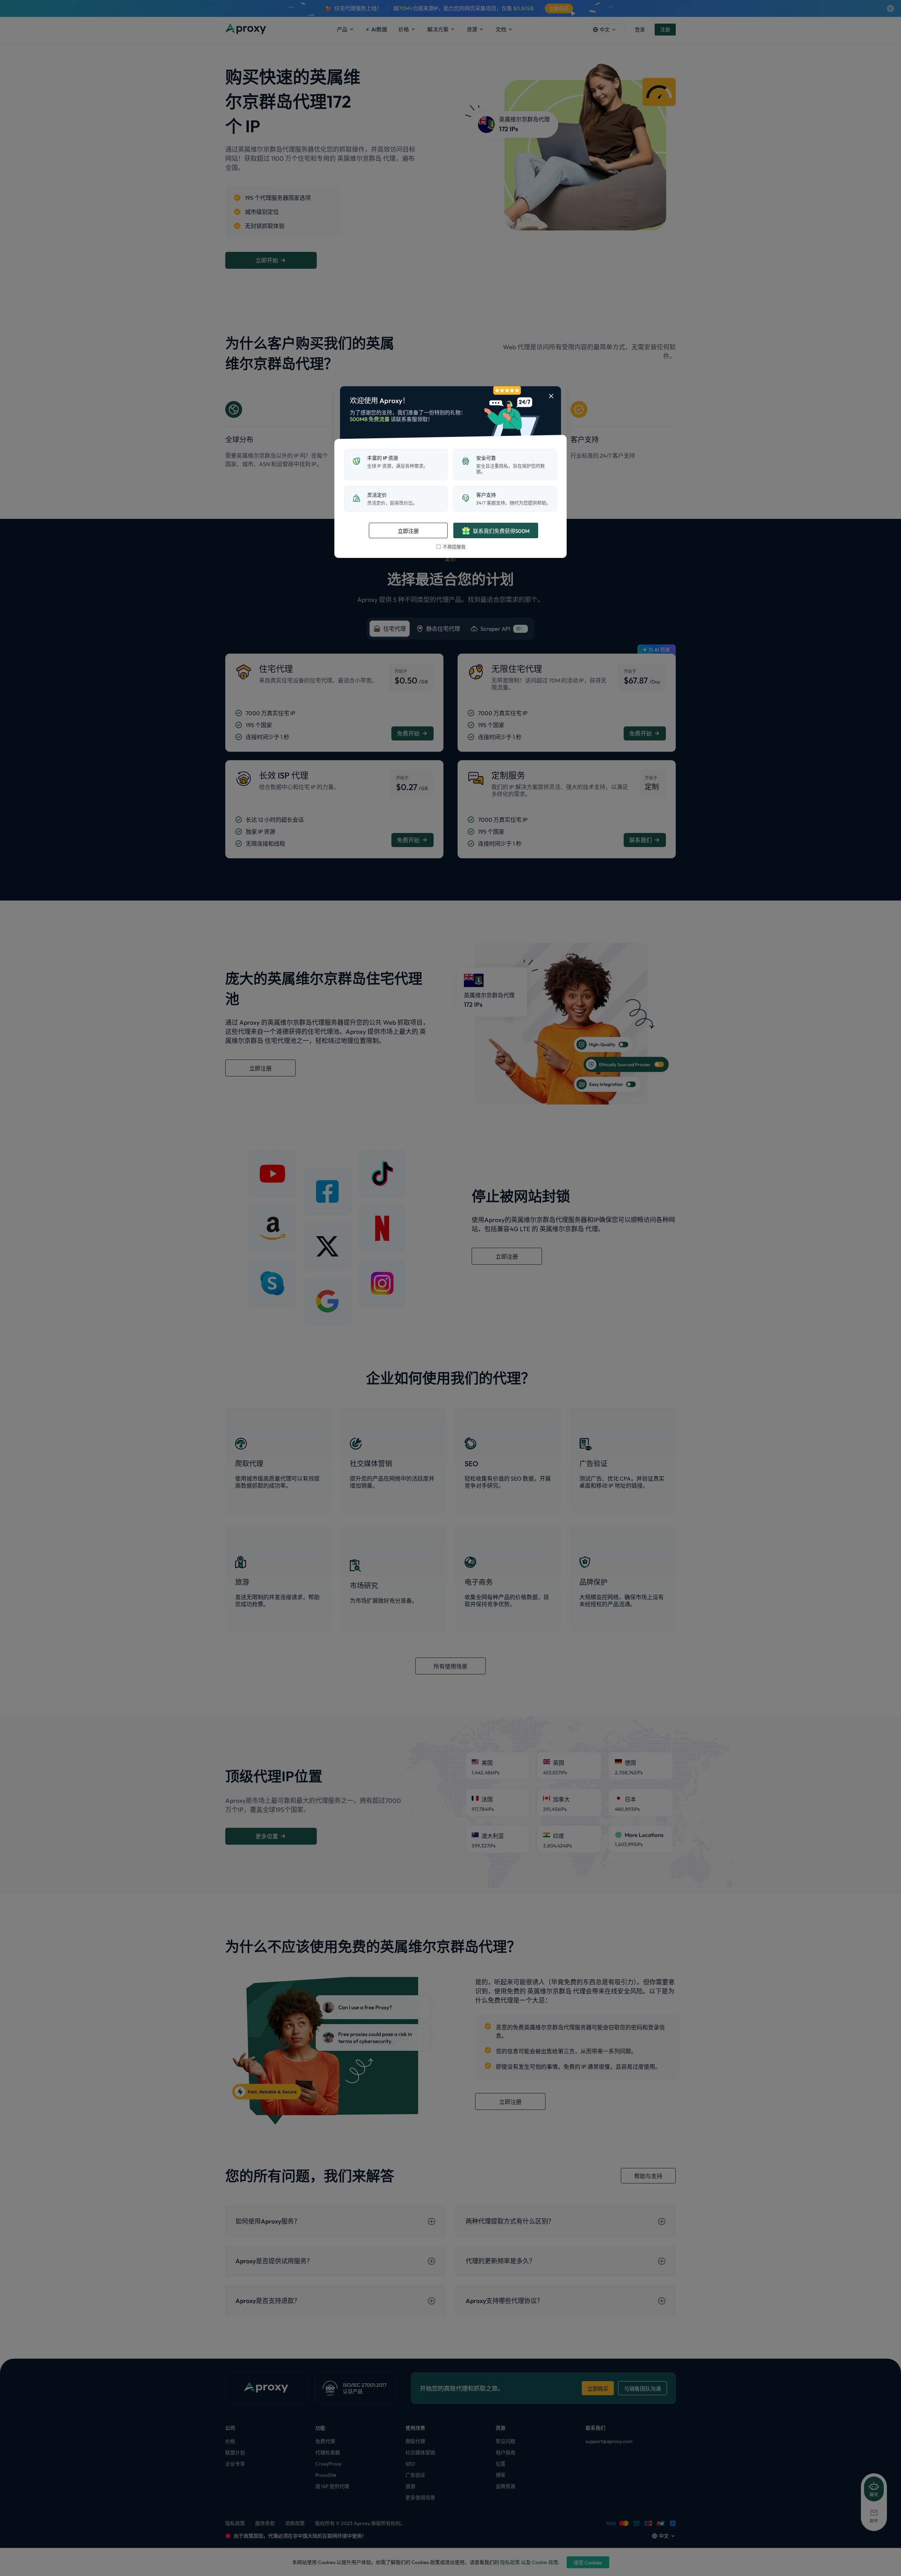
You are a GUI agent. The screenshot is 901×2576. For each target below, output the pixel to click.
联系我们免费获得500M (501, 531)
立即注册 (408, 531)
